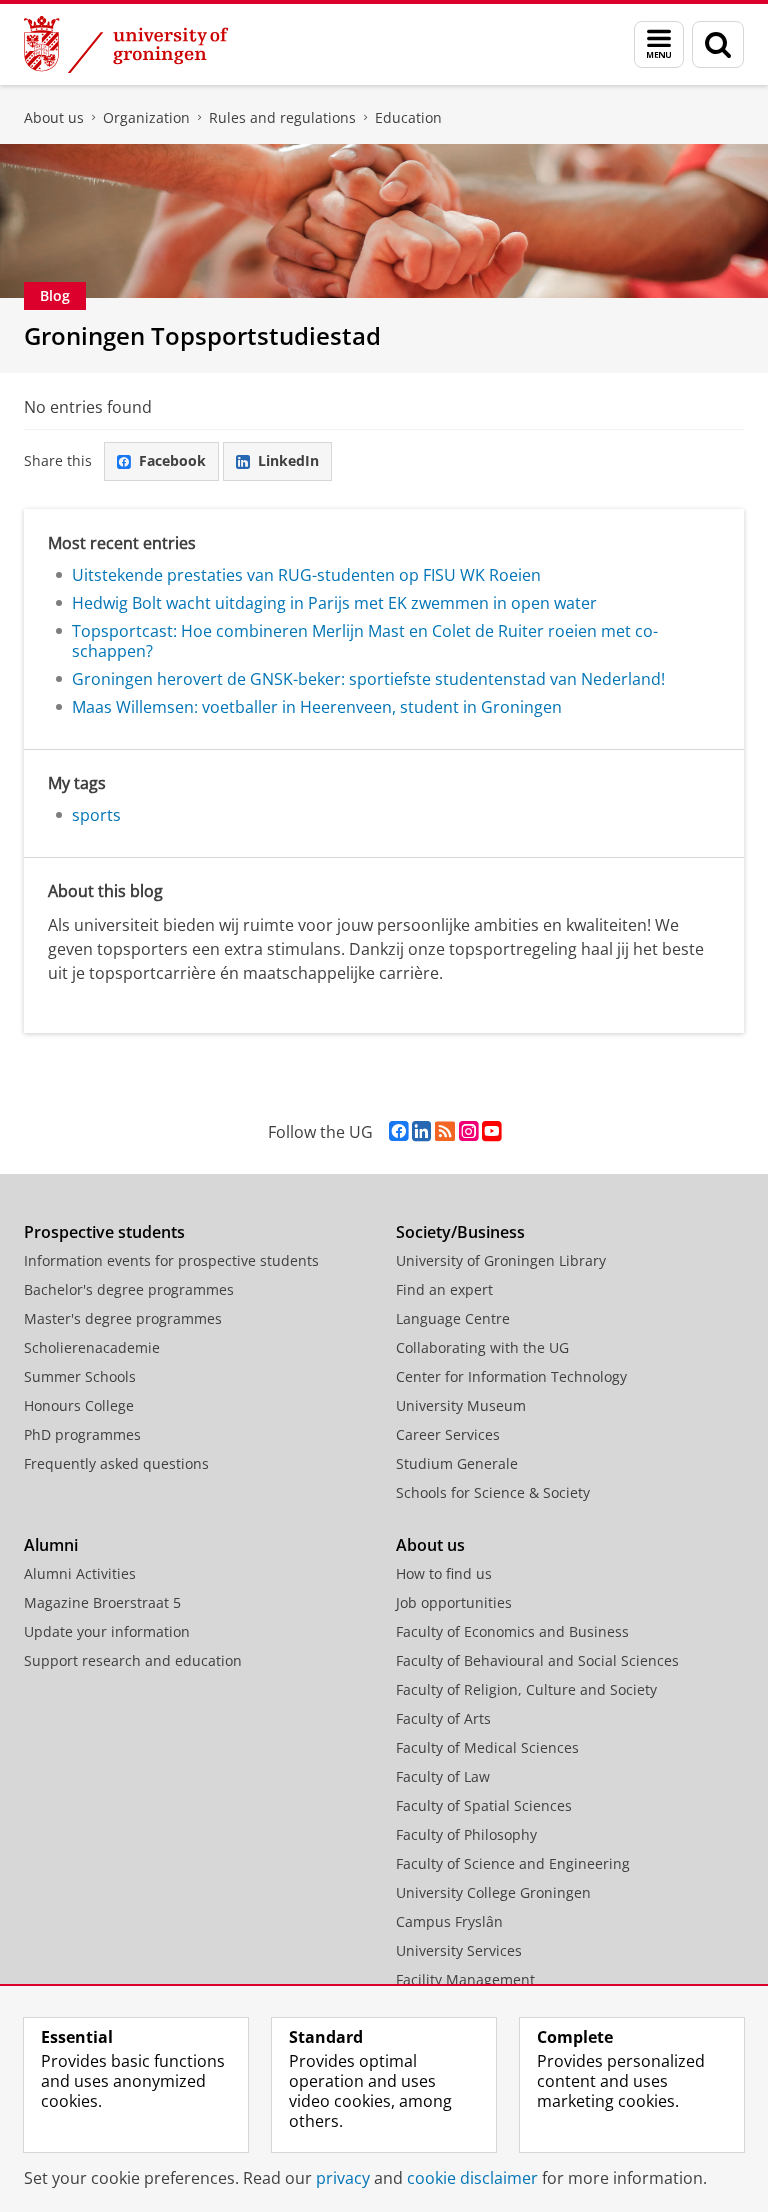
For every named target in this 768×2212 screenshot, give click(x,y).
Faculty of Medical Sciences (487, 1747)
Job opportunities (454, 1602)
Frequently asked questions (116, 1463)
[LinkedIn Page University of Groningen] (421, 1131)
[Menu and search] (659, 44)
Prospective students (104, 1232)
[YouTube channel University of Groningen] (491, 1131)
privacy (343, 2178)
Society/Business (460, 1232)
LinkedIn (288, 460)
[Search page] (718, 44)
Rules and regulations (282, 117)
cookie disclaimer (472, 2178)
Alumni (51, 1545)
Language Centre (453, 1318)
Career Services (448, 1434)
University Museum (461, 1405)
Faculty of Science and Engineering (513, 1863)
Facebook (172, 460)
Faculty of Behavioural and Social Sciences (537, 1660)
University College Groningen (493, 1892)
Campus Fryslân (449, 1921)
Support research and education (133, 1660)
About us (54, 117)
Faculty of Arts (443, 1718)
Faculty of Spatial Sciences (484, 1805)
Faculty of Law (443, 1776)
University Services (459, 1950)
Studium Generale (457, 1463)
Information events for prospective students (171, 1260)
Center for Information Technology (511, 1376)
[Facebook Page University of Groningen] (398, 1131)
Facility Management (465, 1979)
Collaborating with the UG (482, 1347)
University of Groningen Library (501, 1260)
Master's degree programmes (123, 1318)
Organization (146, 117)
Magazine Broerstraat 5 (102, 1602)
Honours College (79, 1405)
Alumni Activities (80, 1573)
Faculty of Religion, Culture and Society (526, 1689)
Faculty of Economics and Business (512, 1631)
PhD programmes (82, 1434)
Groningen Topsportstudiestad (202, 335)
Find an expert (444, 1289)
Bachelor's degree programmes (129, 1289)
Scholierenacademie (92, 1347)
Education (408, 117)
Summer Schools (80, 1376)
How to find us (444, 1573)
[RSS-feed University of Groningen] (445, 1131)
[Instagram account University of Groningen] (468, 1131)
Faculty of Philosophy (466, 1834)
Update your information (107, 1631)
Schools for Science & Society (493, 1492)
